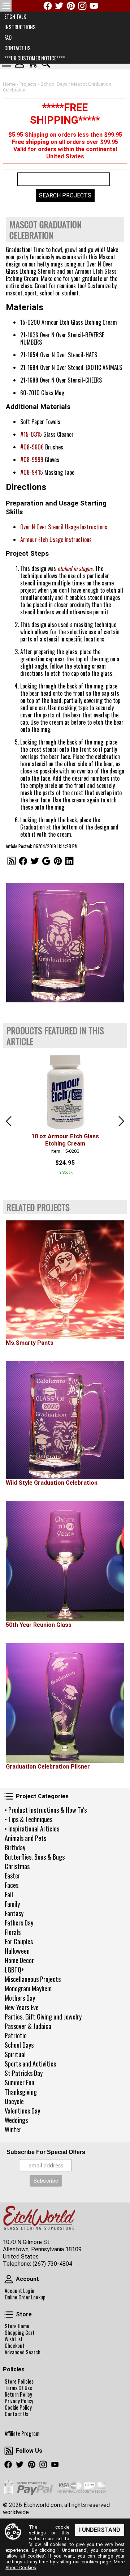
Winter (13, 2129)
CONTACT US (18, 48)
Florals (13, 1932)
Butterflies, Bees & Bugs (35, 1857)
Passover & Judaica (28, 2026)
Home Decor (19, 1960)
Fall (9, 1894)
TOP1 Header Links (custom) (6, 6)
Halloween (17, 1951)
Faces (12, 1885)
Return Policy (18, 2394)
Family (12, 1904)
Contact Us (16, 2414)
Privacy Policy (19, 2401)
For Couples (19, 1941)
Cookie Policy (18, 2407)
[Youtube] (94, 6)
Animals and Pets (25, 1838)
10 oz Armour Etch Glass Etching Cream (65, 1140)
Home (9, 84)
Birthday (15, 1847)
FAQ (8, 37)
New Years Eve (22, 2007)
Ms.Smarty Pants (30, 1343)
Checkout (15, 2346)
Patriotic (16, 2035)
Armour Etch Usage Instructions (56, 539)
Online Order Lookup (25, 2297)
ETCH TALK (15, 16)
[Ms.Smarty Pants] (65, 1280)
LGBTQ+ (15, 1970)
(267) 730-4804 (52, 2264)
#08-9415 (32, 472)
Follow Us (9, 2451)
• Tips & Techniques (29, 1819)
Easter (12, 1876)
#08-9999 (32, 460)
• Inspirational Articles (32, 1829)
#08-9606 (32, 447)
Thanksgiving (21, 2092)
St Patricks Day (24, 2073)
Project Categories (9, 1796)
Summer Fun (19, 2082)
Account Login (19, 2291)
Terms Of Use (18, 2388)
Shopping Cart (20, 2333)
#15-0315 (31, 434)
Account (9, 2279)
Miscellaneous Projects (33, 1979)
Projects (28, 84)
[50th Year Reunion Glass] (65, 1561)
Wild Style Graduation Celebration (52, 1483)
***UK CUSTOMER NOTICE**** (35, 58)
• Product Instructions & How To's (46, 1810)
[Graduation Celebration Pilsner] (65, 1703)
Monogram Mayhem (28, 1988)
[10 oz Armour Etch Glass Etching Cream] (65, 1091)
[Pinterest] (71, 6)
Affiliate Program (22, 2434)
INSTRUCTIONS (20, 27)
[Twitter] (59, 6)
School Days (19, 2045)
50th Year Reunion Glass (39, 1625)
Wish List (14, 2339)
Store (9, 2315)
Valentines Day (22, 2111)
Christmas (17, 1866)
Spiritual (15, 2054)
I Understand (100, 2530)
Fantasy (14, 1913)
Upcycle (14, 2101)
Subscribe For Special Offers (46, 2152)
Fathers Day (19, 1923)
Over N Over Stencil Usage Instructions (64, 527)
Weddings (16, 2120)
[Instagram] (82, 6)
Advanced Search (23, 2352)
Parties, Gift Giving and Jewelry (43, 2017)
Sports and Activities (30, 2064)
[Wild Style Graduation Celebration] (65, 1420)
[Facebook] (48, 6)
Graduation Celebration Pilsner (48, 1767)
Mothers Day (20, 1998)
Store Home (17, 2326)
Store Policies (19, 2381)
